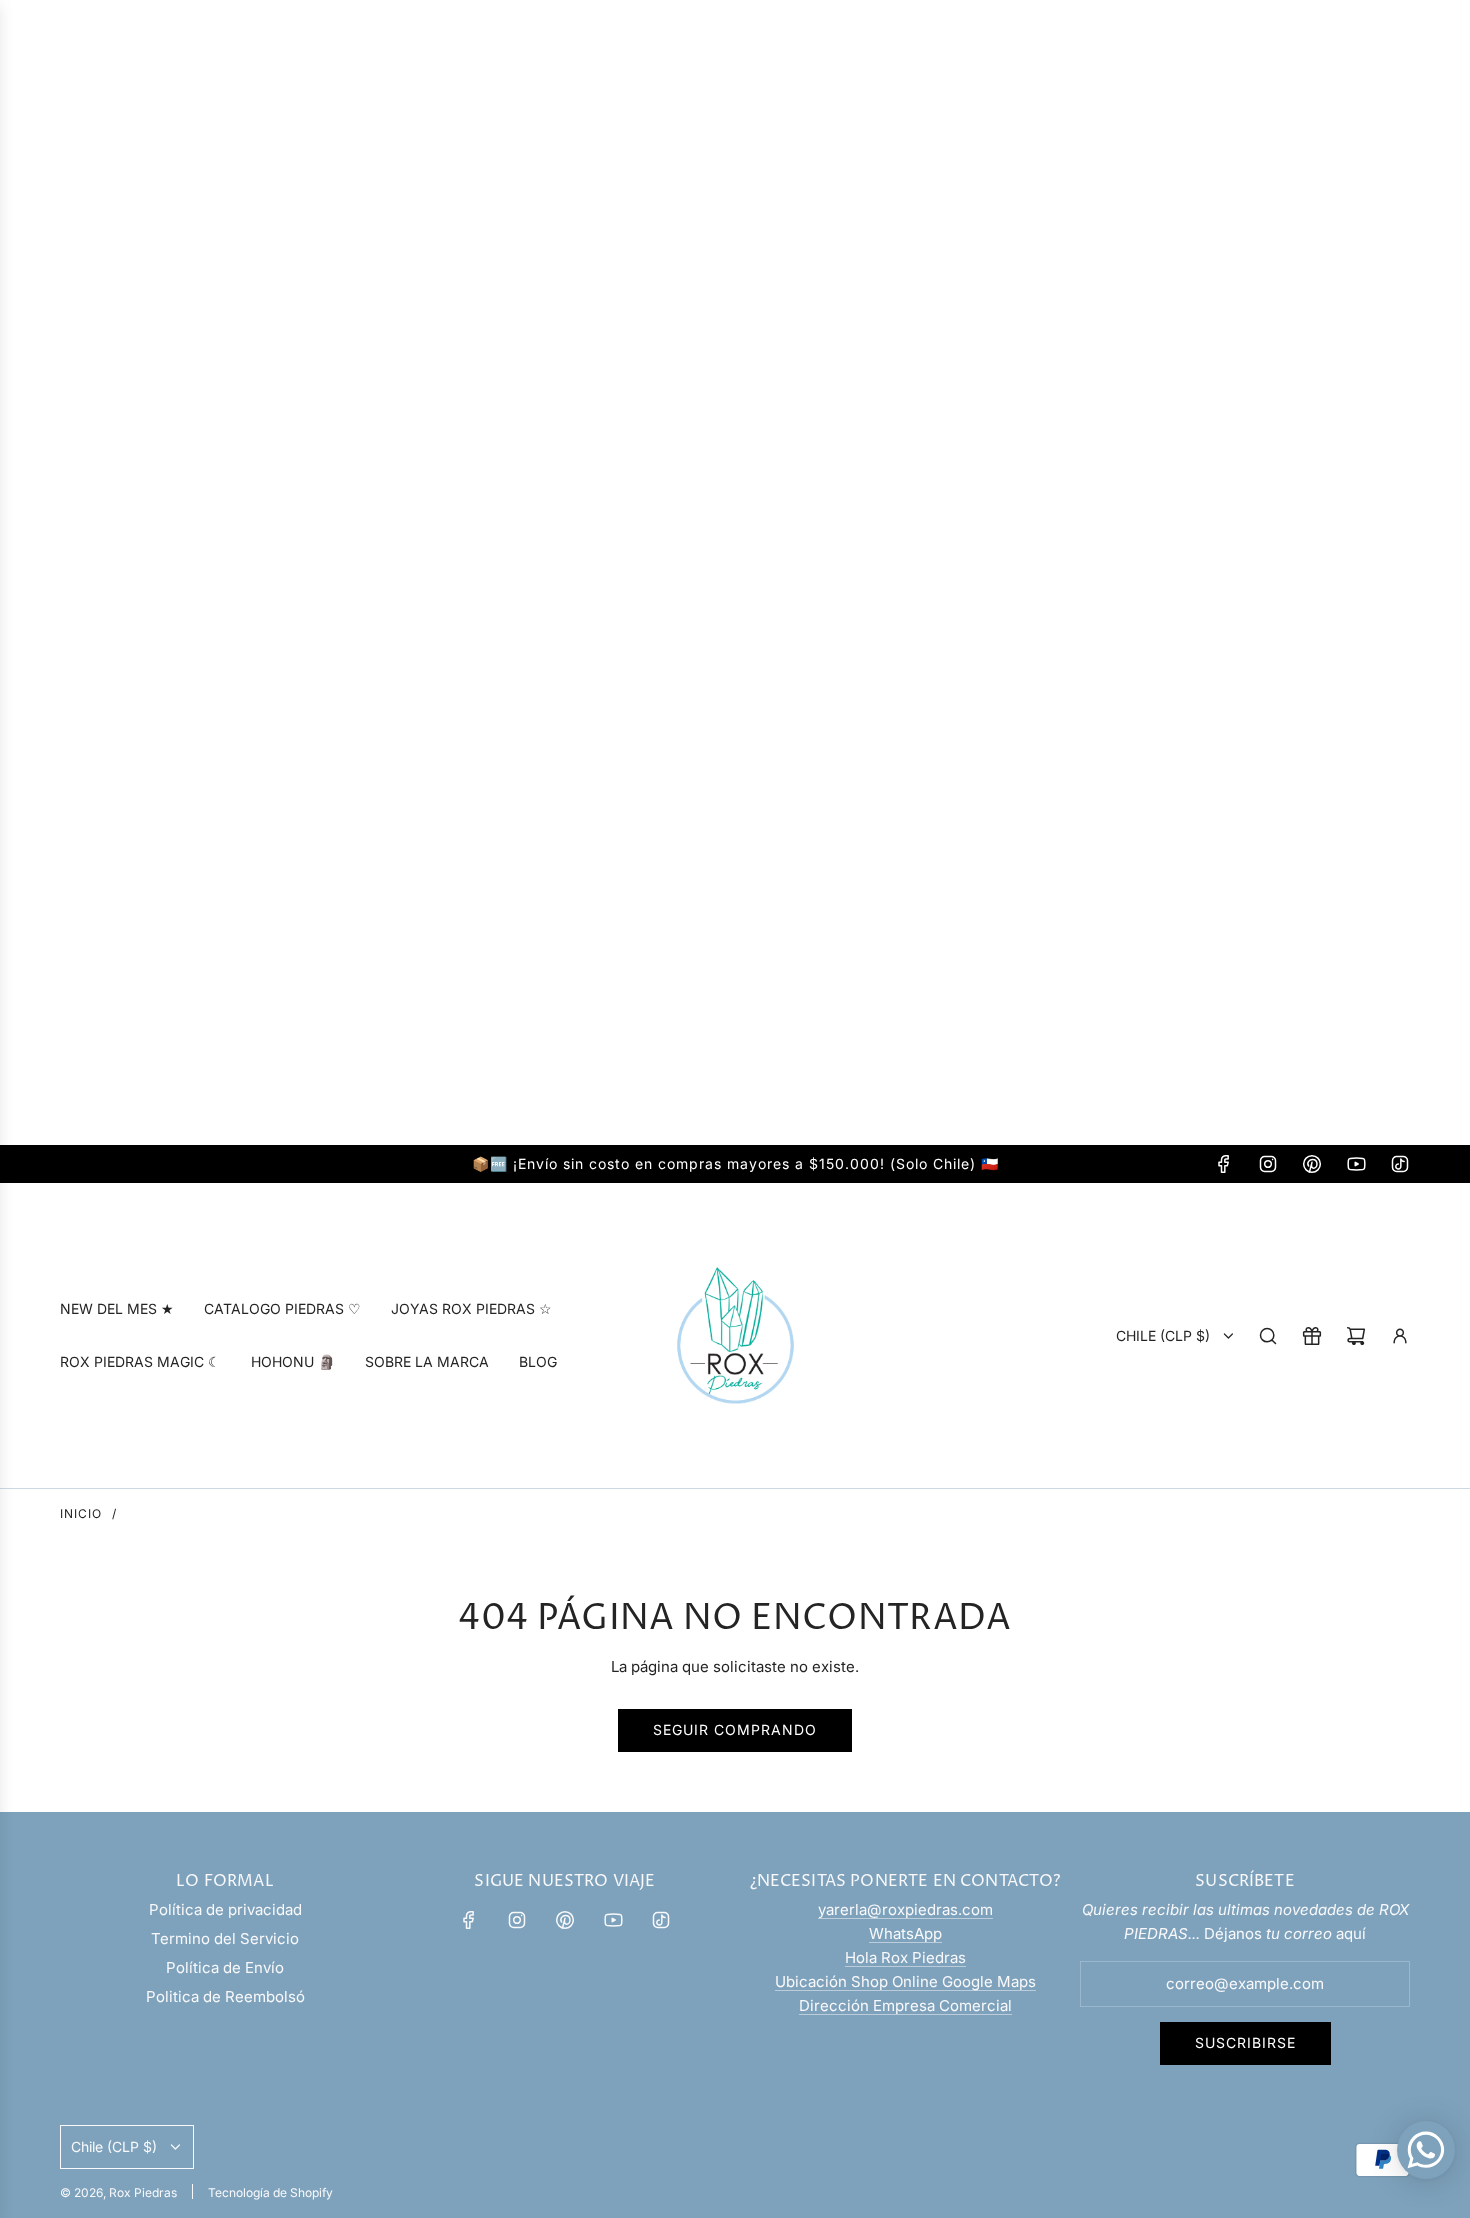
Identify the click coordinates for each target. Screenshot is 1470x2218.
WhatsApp (905, 1933)
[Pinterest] (1312, 1164)
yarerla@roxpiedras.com (905, 1909)
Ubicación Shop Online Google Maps (905, 1981)
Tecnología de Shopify (270, 2192)
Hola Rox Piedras (905, 1957)
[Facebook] (1224, 1164)
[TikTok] (1400, 1164)
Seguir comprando (735, 1729)
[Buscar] (1268, 1336)
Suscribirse (1245, 2042)
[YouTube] (1356, 1164)
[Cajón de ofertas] (1312, 1336)
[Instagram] (1268, 1164)
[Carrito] (1356, 1336)
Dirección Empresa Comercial (905, 2005)
